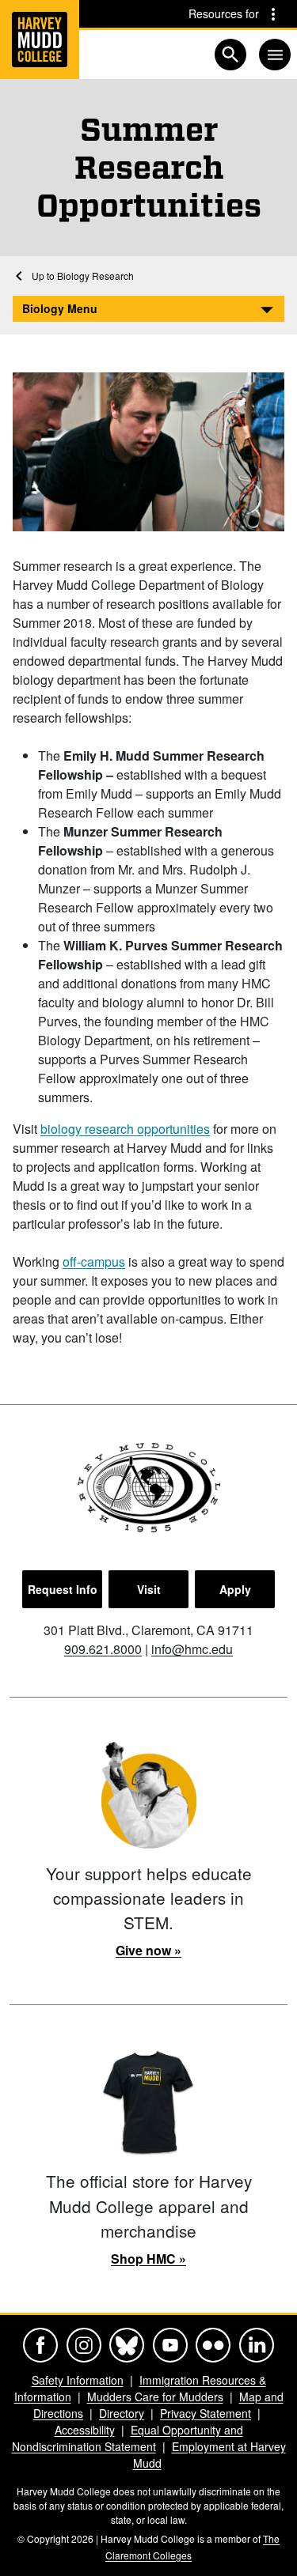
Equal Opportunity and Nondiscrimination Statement (128, 2438)
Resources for (224, 13)
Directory (122, 2413)
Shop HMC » (148, 2259)
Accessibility (85, 2430)
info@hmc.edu (192, 1649)
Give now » (148, 1950)
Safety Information (78, 2380)
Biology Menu (60, 308)
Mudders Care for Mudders (155, 2397)
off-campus (94, 1262)
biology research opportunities (125, 1129)
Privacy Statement (206, 2413)
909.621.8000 (103, 1649)
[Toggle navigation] (275, 55)
